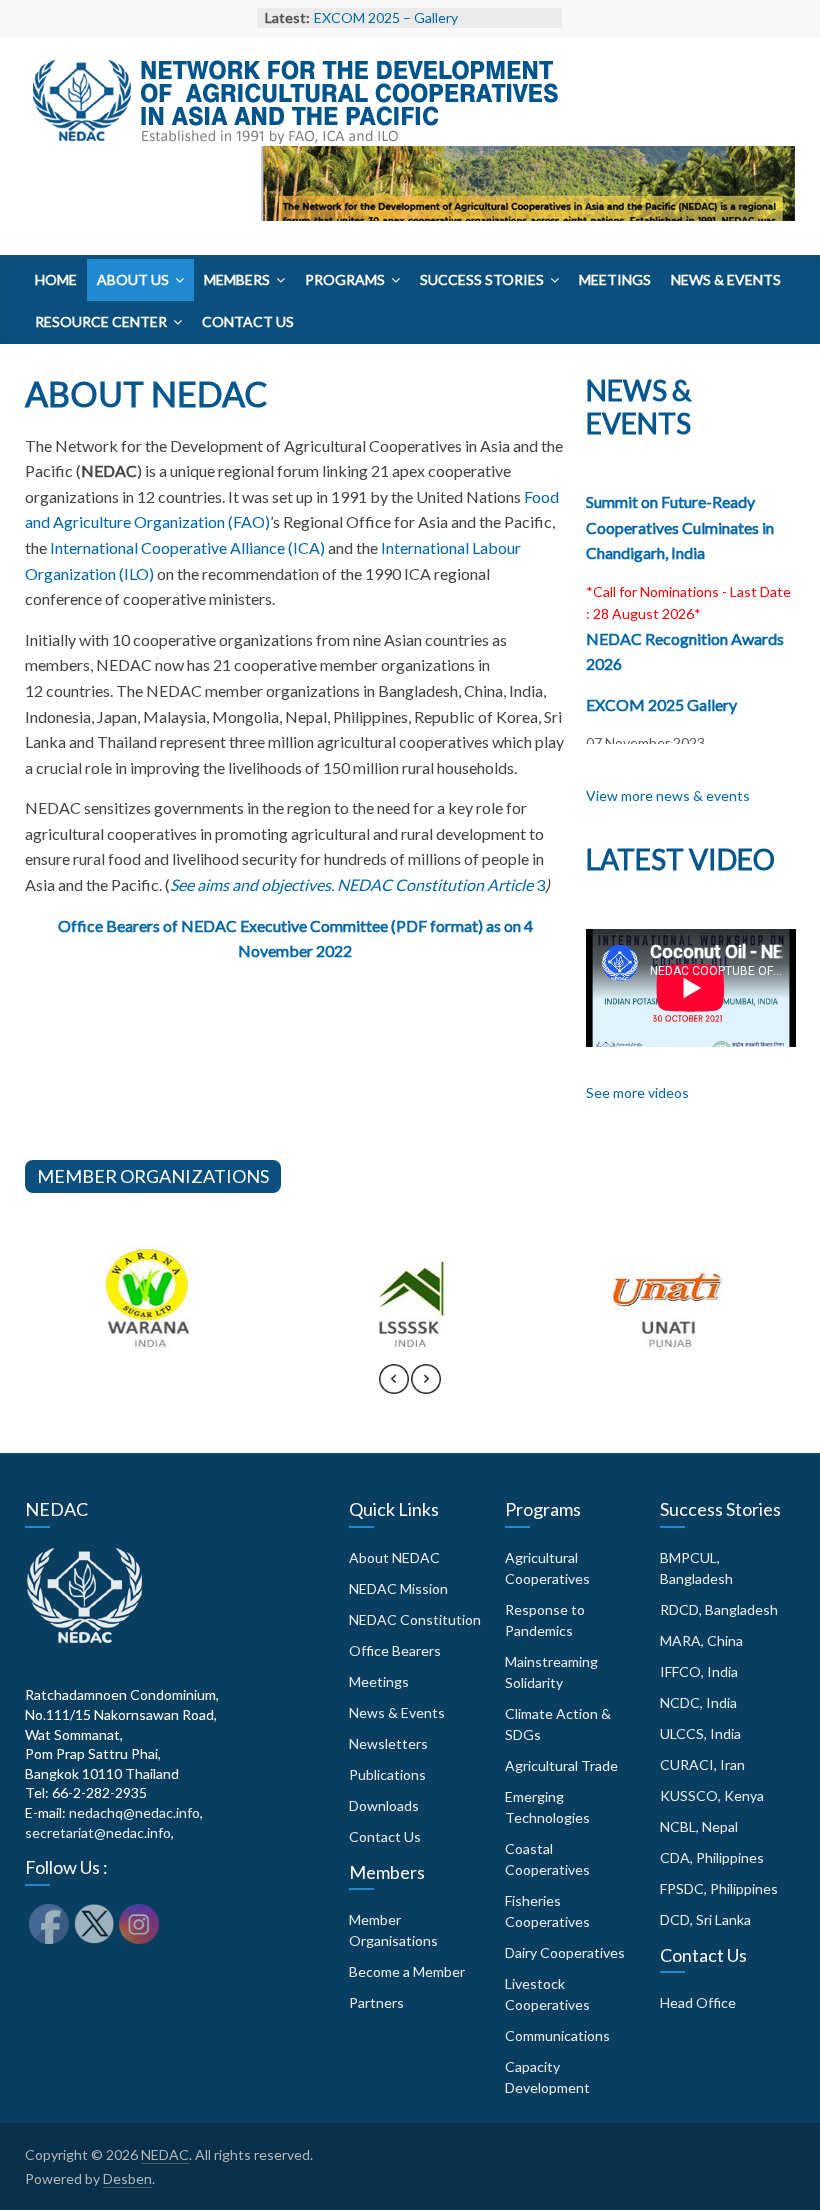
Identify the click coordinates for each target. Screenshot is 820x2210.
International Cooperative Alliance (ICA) (187, 547)
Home (56, 279)
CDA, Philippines (712, 1857)
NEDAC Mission (398, 1588)
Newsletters (388, 1743)
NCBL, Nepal (699, 1826)
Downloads (384, 1805)
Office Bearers (395, 1650)
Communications (557, 2035)
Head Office (698, 2002)
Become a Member (407, 1971)
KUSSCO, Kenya (712, 1795)
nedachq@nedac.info (134, 1812)
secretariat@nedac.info (98, 1832)
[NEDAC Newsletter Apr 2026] (528, 225)
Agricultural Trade (561, 1765)
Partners (376, 2002)
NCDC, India (698, 1702)
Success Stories (482, 279)
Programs (345, 279)
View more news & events (668, 795)
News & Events (726, 279)
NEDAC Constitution (415, 1619)
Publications (387, 1774)
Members (237, 279)
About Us (133, 279)
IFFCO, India (699, 1671)
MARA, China (701, 1640)
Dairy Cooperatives (565, 1952)
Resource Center (101, 321)
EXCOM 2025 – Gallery (386, 17)
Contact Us (248, 321)
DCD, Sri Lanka (705, 1919)
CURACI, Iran (702, 1764)
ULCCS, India (700, 1733)
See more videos (637, 1092)
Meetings (615, 279)
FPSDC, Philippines (719, 1888)
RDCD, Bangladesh (719, 1609)
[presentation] (394, 1388)
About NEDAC (394, 1557)
